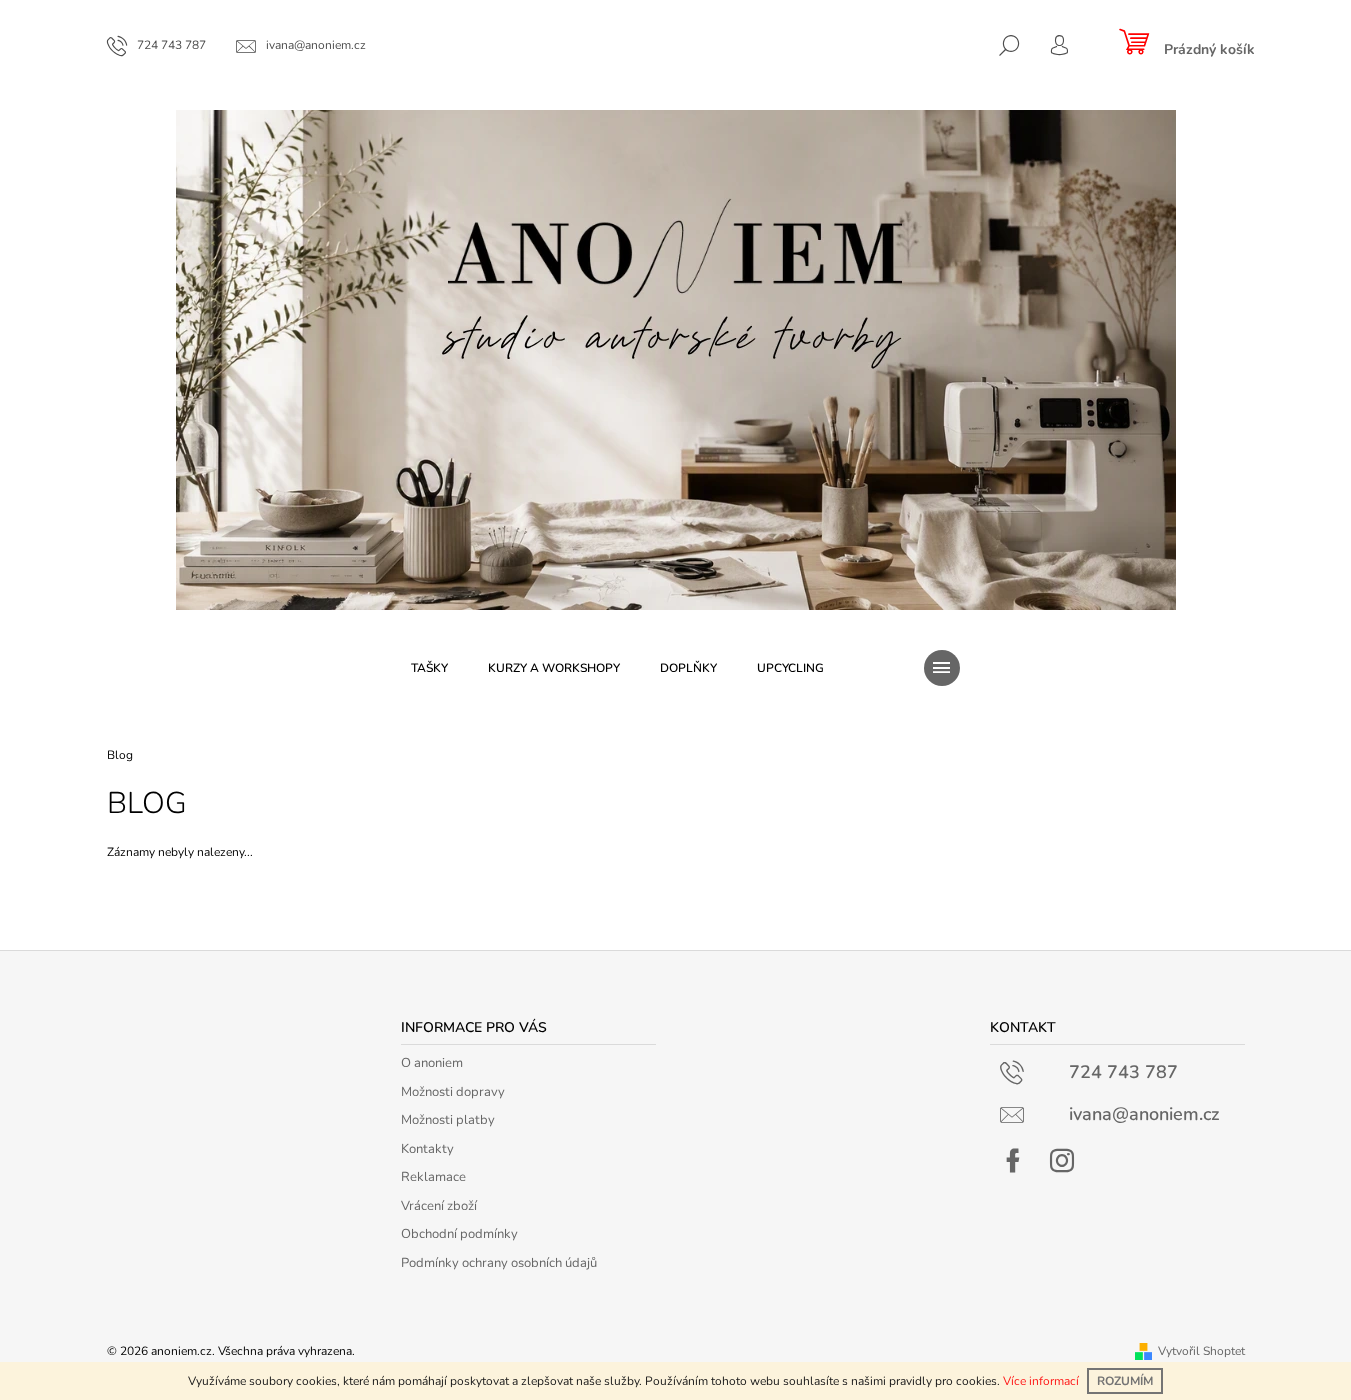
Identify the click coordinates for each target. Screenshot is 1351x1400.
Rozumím (1125, 1381)
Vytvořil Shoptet (1201, 1351)
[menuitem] (429, 668)
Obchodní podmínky (459, 1234)
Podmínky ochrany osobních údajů (499, 1263)
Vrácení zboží (439, 1206)
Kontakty (427, 1149)
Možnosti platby (448, 1120)
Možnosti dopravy (453, 1092)
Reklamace (433, 1177)
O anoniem (432, 1063)
